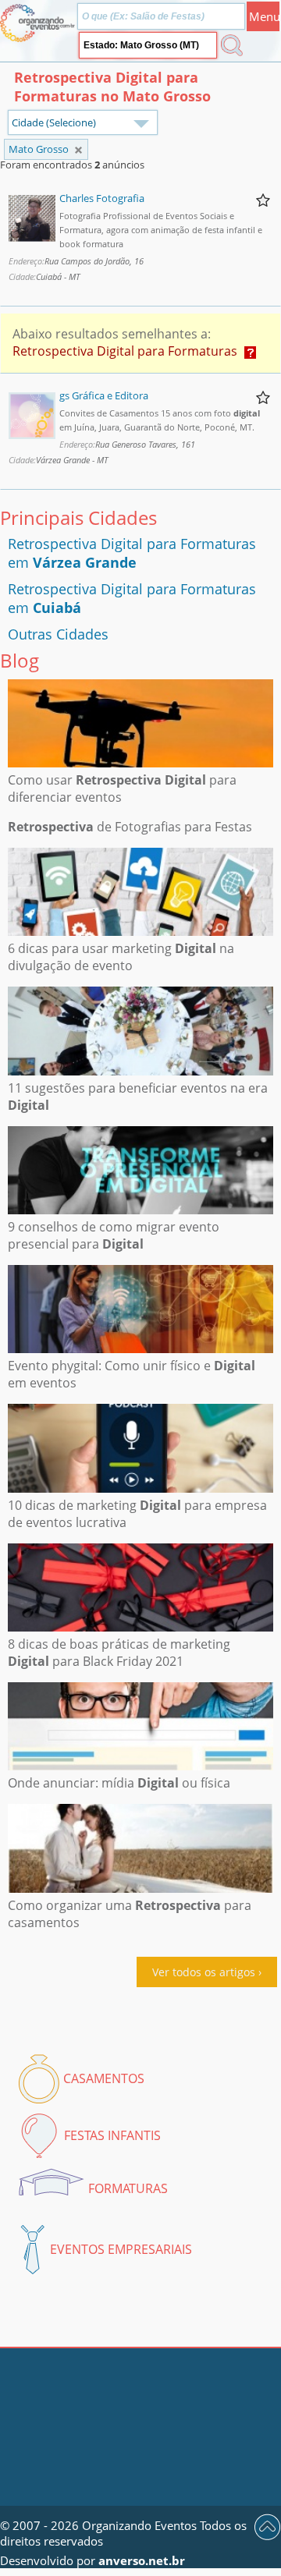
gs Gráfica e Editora (104, 395)
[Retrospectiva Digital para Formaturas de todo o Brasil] (78, 150)
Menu (264, 16)
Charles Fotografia (102, 198)
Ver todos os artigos (204, 1972)
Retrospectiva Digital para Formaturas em (132, 553)
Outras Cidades (58, 634)
